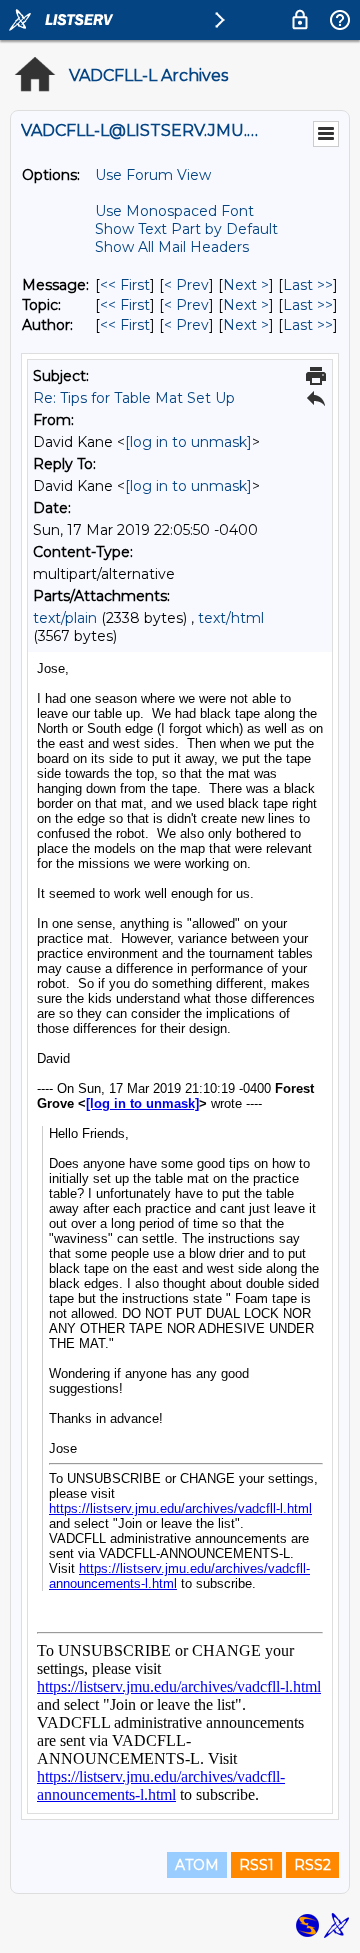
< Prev (186, 285)
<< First (125, 285)
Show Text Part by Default (186, 229)
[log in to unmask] (188, 442)
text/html (231, 618)
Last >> (308, 285)
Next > (246, 285)
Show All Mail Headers (172, 247)
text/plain (65, 618)
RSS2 (312, 1865)
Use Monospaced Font (174, 211)
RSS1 (256, 1865)
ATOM (197, 1865)
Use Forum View (153, 175)
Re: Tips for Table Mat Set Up (134, 398)
